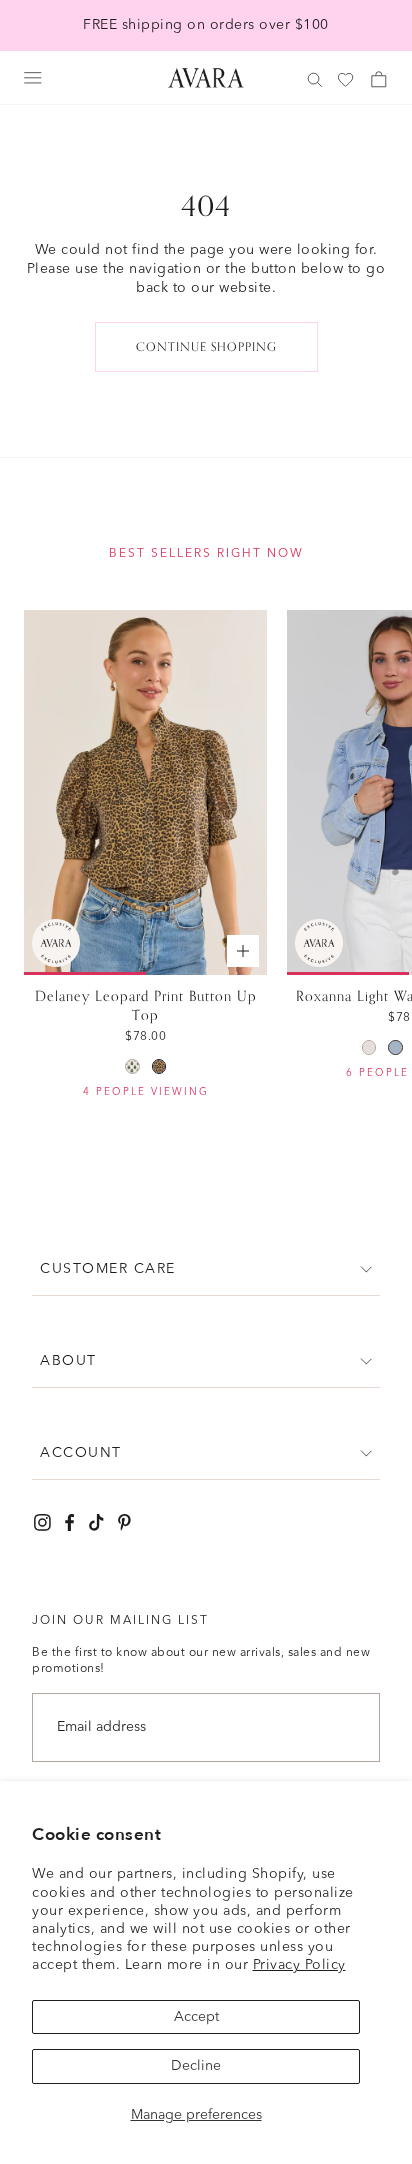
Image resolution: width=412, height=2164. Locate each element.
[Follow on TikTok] (96, 1522)
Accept (196, 2017)
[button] (206, 1269)
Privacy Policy (299, 1965)
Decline (196, 2066)
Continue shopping (206, 347)
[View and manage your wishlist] (347, 80)
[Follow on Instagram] (42, 1522)
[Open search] (315, 80)
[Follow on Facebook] (69, 1522)
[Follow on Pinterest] (124, 1522)
